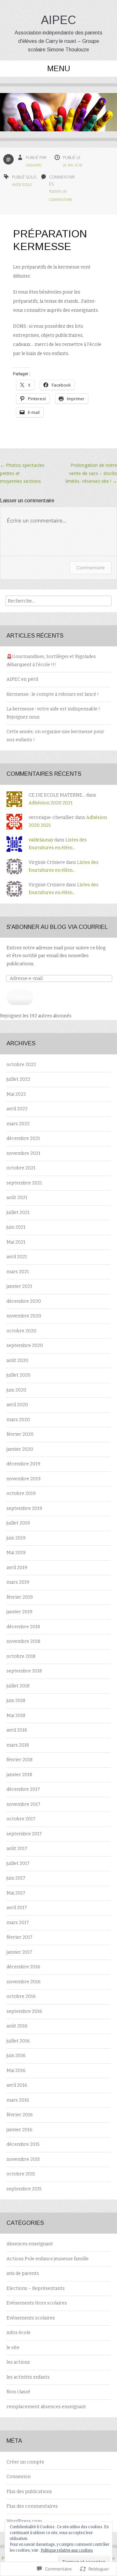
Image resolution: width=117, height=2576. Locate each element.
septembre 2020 (25, 1346)
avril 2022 (17, 1109)
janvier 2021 (19, 1286)
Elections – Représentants (36, 2288)
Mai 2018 (16, 1716)
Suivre (20, 997)
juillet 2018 (18, 1686)
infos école (22, 185)
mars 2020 (18, 1420)
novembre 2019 (24, 1479)
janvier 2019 (19, 1612)
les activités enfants (28, 2377)
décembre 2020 (24, 1301)
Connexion (19, 2477)
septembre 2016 (24, 2011)
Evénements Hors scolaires (37, 2303)
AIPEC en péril (22, 679)
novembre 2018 (23, 1641)
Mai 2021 (16, 1242)
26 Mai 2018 (72, 165)
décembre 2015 (23, 2144)
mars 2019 (18, 1582)
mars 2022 (18, 1124)
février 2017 (19, 1937)
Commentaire (91, 568)
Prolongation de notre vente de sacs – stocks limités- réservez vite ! (91, 473)
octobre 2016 (21, 1996)
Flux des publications (29, 2492)
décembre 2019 (23, 1464)
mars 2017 (18, 1923)
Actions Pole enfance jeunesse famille (48, 2259)
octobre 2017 (21, 1819)
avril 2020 (17, 1405)
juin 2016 (16, 2056)
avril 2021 (17, 1257)
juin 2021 (16, 1227)
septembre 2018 (24, 1671)
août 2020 (17, 1361)
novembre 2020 (24, 1316)
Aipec (58, 20)
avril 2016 (17, 2085)
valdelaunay (41, 840)
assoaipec (34, 165)
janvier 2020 (20, 1449)
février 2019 (20, 1597)
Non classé (18, 2392)
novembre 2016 (24, 1982)
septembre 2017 (24, 1834)
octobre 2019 (21, 1493)
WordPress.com (24, 2521)
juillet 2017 (18, 1863)
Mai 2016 (16, 2071)
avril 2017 (17, 1908)
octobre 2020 (21, 1331)
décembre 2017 (23, 1789)
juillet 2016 (18, 2041)
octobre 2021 (21, 1168)
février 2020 (20, 1434)
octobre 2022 (21, 1065)
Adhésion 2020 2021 (51, 803)
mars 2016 (18, 2100)
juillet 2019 (18, 1523)
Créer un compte (25, 2462)
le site (13, 2348)
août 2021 (17, 1198)
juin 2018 (16, 1701)
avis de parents (23, 2273)
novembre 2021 (23, 1153)
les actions (18, 2362)
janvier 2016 (19, 2130)
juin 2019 (16, 1538)
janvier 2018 (19, 1775)
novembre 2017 (23, 1804)
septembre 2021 (24, 1183)
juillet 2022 (18, 1079)
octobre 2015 (21, 2174)
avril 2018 (17, 1730)
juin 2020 (16, 1390)
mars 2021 (18, 1272)
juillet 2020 (19, 1375)
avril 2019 (17, 1568)
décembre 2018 (23, 1627)
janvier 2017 (19, 1952)
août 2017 (17, 1849)
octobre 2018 (21, 1656)
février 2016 (20, 2115)
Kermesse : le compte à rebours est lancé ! (53, 694)
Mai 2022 (16, 1094)
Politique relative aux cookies (67, 2550)
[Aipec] (58, 117)
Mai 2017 (16, 1893)
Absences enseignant (30, 2244)
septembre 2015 (24, 2189)
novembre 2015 (23, 2159)
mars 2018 (18, 1745)
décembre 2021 (23, 1138)
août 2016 (17, 2026)
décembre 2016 (23, 1967)
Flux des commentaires (32, 2506)
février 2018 (19, 1760)
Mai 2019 (16, 1553)
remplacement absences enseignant (46, 2407)
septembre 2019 (24, 1508)
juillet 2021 (18, 1213)
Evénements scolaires (31, 2318)
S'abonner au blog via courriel (57, 927)
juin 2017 (16, 1878)
